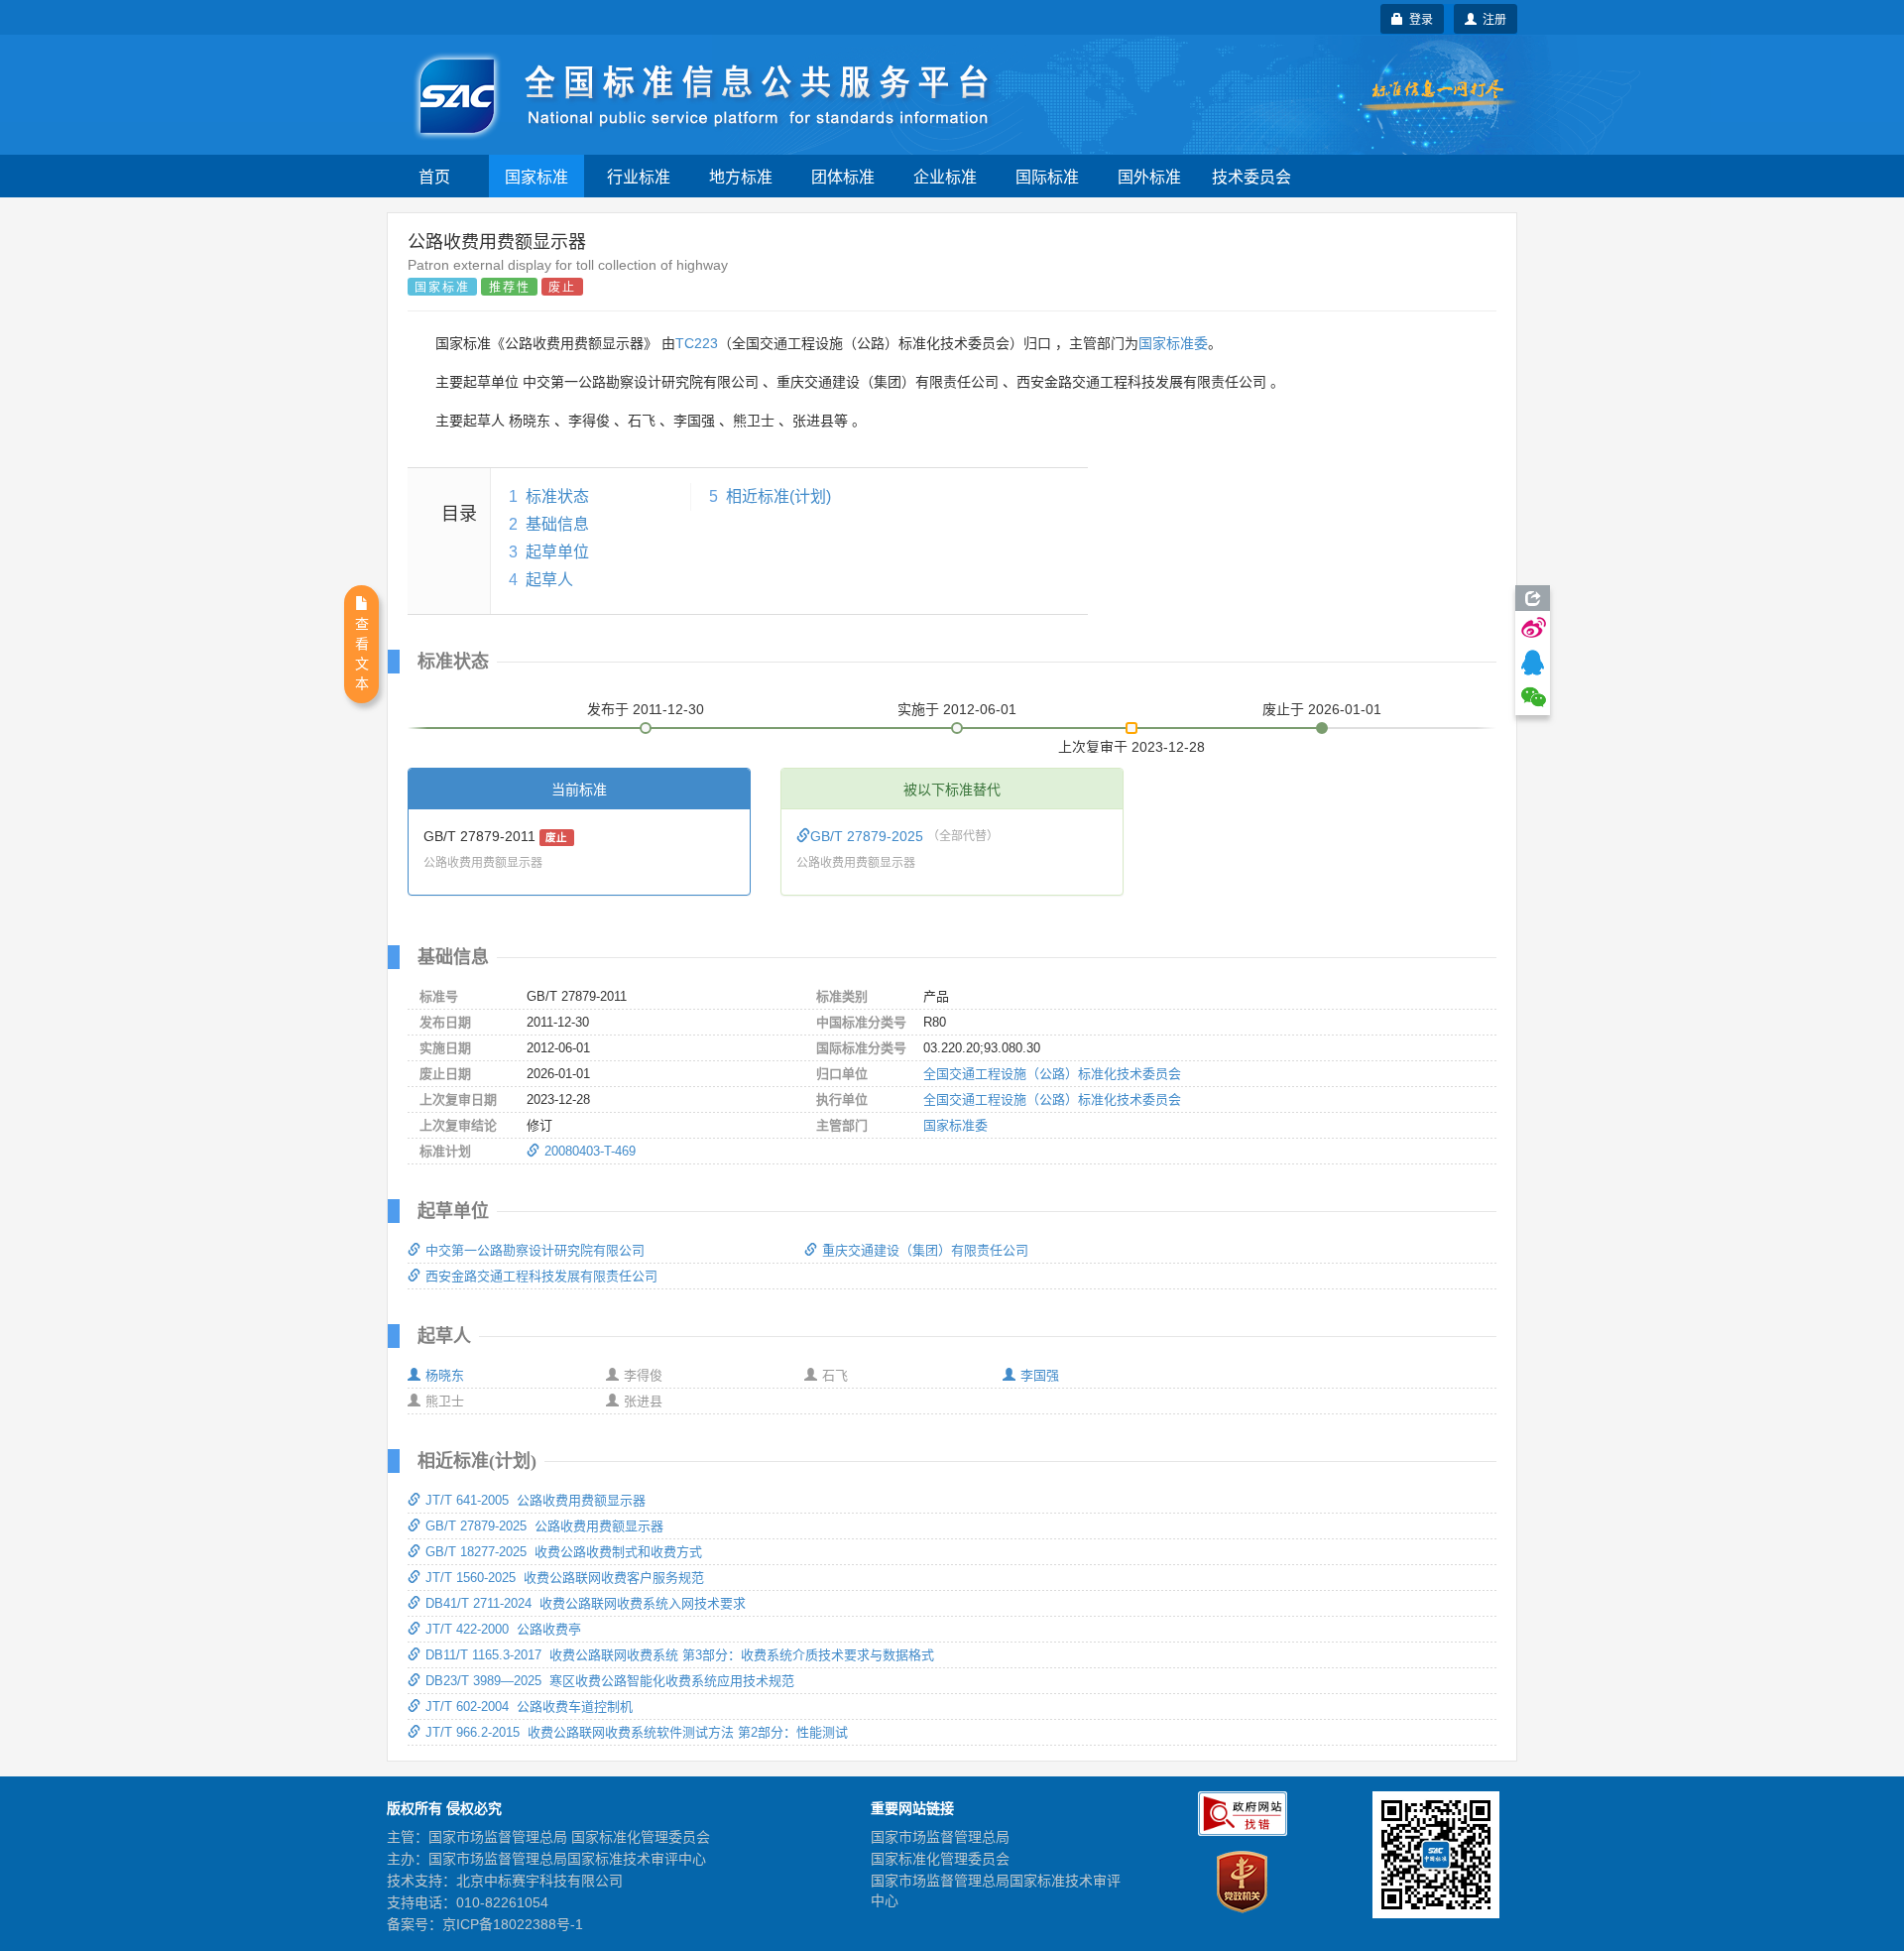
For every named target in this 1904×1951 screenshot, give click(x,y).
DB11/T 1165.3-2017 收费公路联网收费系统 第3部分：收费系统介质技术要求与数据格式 (680, 1655)
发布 (646, 709)
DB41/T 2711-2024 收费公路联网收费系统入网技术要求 (586, 1603)
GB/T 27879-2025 (869, 836)
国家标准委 (1173, 343)
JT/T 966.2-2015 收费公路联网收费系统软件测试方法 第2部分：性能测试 (637, 1732)
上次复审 (1131, 743)
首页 (434, 176)
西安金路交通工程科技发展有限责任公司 (541, 1276)
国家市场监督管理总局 (940, 1837)
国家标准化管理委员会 (940, 1859)
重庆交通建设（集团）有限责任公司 (925, 1250)
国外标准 (1149, 176)
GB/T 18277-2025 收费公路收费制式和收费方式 (564, 1552)
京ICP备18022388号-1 (513, 1924)
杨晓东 (445, 1375)
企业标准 (945, 176)
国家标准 (536, 176)
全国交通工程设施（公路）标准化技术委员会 (1052, 1074)
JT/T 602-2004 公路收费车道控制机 (529, 1707)
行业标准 (639, 176)
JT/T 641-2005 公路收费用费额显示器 (535, 1500)
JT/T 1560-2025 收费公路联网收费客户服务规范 (565, 1578)
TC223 (697, 343)
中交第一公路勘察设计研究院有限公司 (535, 1250)
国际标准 (1047, 176)
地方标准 (741, 176)
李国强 (1040, 1375)
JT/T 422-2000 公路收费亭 (503, 1629)
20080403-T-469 (590, 1151)
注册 (1491, 18)
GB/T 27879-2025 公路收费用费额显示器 (544, 1526)
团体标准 (843, 176)
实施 (957, 709)
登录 (1418, 18)
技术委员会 (1251, 176)
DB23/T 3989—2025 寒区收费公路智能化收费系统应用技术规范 (610, 1681)
